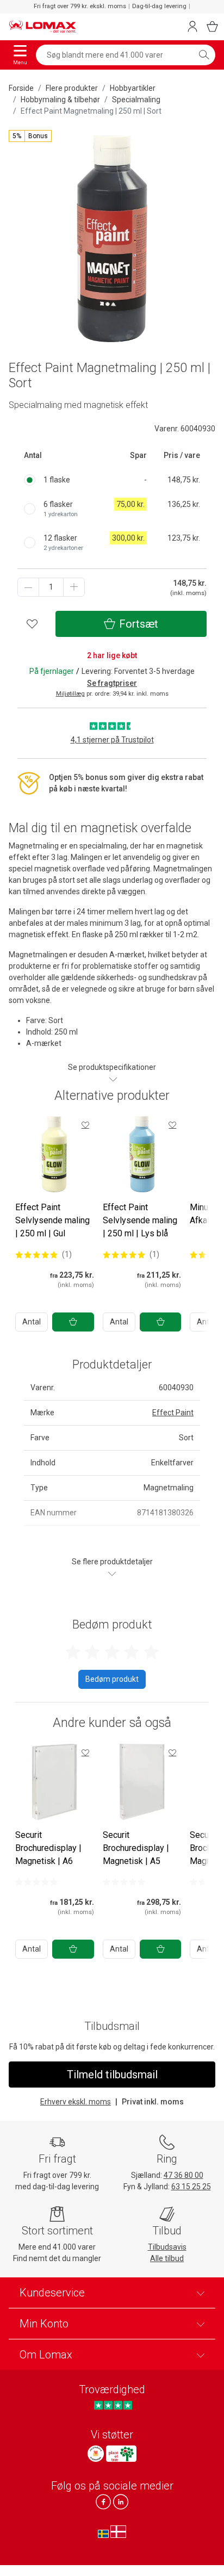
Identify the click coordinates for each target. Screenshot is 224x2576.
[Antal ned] (28, 587)
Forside (21, 88)
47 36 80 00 (183, 2175)
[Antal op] (74, 587)
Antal (32, 1322)
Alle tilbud (167, 2258)
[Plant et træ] (121, 2454)
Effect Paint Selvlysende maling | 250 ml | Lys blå (140, 1220)
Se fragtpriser (112, 683)
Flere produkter (72, 88)
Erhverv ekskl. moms (76, 2102)
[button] (30, 136)
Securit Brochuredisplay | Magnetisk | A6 (48, 1848)
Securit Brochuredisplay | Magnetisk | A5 (136, 1848)
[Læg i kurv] (73, 1322)
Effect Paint (173, 1413)
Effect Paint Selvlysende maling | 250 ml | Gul (52, 1220)
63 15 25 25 (191, 2187)
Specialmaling (136, 100)
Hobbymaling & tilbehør (60, 100)
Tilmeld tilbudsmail (112, 2075)
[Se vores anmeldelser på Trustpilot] (113, 2405)
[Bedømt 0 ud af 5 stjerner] (36, 1882)
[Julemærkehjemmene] (96, 2454)
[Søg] (204, 55)
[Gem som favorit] (85, 1125)
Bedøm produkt (112, 1679)
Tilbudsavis (167, 2247)
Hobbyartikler (133, 88)
